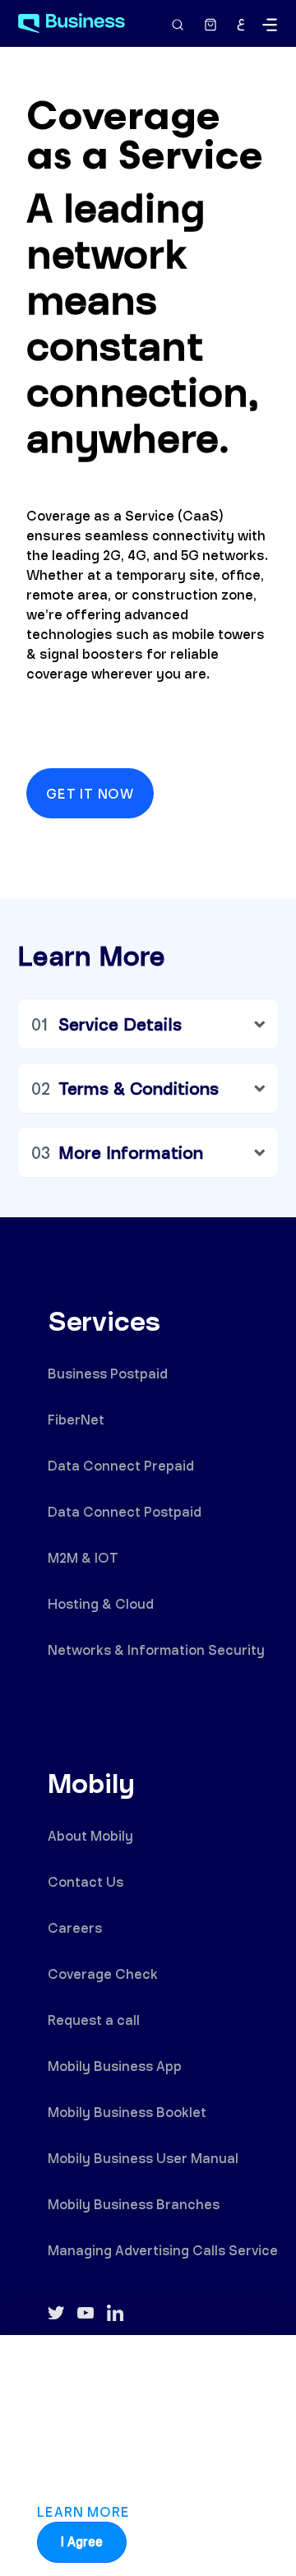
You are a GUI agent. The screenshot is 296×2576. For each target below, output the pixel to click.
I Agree (82, 2542)
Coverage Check (103, 1974)
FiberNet (76, 1419)
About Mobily (90, 1835)
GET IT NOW (90, 793)
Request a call (94, 2020)
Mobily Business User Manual (143, 2158)
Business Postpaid (108, 1373)
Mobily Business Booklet (127, 2112)
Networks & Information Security (156, 1649)
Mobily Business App (115, 2066)
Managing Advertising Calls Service (163, 2250)
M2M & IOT (83, 1557)
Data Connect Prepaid (121, 1465)
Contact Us (86, 1881)
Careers (75, 1927)
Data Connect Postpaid (125, 1511)
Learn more (83, 2511)
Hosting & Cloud (101, 1603)
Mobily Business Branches (134, 2204)
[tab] (148, 1024)
